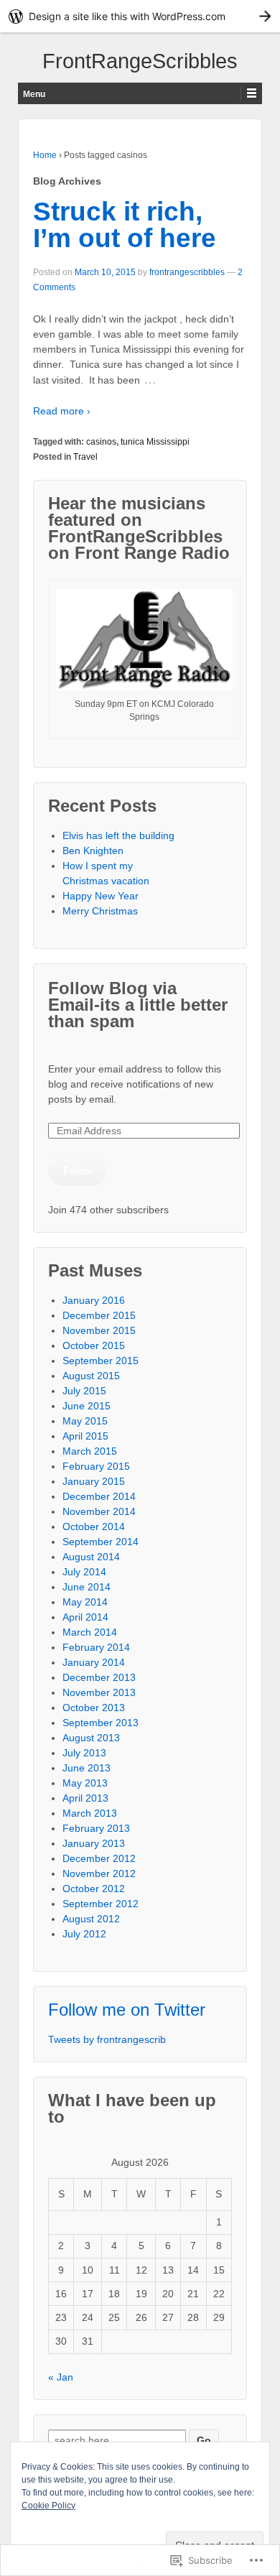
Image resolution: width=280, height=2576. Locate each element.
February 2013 (96, 1828)
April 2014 (85, 1617)
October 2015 (94, 1345)
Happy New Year (101, 896)
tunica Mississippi (155, 442)
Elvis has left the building (120, 835)
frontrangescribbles (187, 272)
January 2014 (94, 1662)
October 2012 (94, 1889)
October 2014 (94, 1526)
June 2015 (87, 1406)
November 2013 (99, 1692)
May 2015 (85, 1421)
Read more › (62, 411)
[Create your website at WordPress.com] (140, 16)
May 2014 (85, 1602)
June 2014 (87, 1587)
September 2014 (101, 1542)
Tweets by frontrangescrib (107, 2039)
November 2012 (99, 1873)
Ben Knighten (93, 851)
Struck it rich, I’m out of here (125, 225)
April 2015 (85, 1436)
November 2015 (99, 1330)
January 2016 (94, 1300)
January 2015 (94, 1481)
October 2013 (94, 1708)
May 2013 (85, 1783)
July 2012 (84, 1934)
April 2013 (85, 1798)
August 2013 (91, 1738)
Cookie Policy (48, 2506)
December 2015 (99, 1315)
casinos (101, 442)
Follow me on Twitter (127, 2010)
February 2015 (96, 1466)
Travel (85, 457)
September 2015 (101, 1361)
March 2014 (90, 1632)
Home (45, 155)
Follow (78, 1170)
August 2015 (91, 1376)
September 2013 (101, 1723)
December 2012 (99, 1858)
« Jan (61, 2377)
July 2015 (84, 1391)
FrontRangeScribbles (140, 61)
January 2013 (94, 1843)
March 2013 (90, 1813)
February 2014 (96, 1647)
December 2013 (99, 1677)
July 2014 (84, 1572)
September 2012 (101, 1904)
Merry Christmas (100, 911)
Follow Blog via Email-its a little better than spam (138, 1005)
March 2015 (90, 1451)
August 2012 (91, 1919)
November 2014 (99, 1511)
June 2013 (87, 1768)
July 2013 (84, 1753)
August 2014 (91, 1557)
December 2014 (99, 1496)
